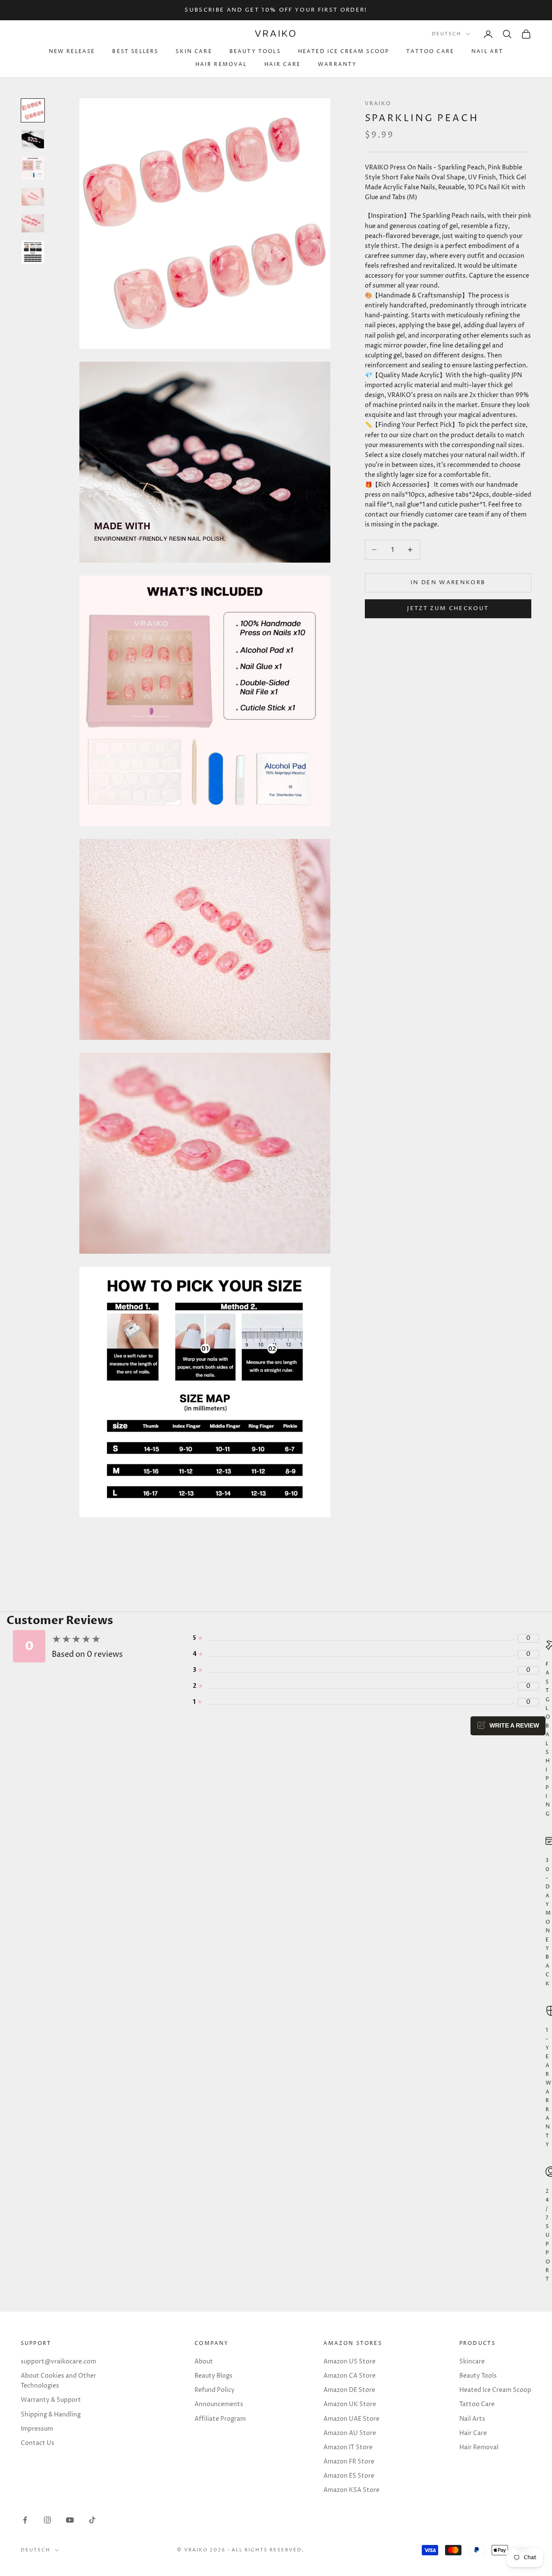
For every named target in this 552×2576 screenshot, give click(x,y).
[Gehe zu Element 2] (33, 139)
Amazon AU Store (350, 2433)
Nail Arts (472, 2419)
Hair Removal (221, 64)
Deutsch (447, 34)
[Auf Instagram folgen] (47, 2520)
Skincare (472, 2362)
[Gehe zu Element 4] (33, 197)
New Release (72, 52)
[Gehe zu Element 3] (33, 168)
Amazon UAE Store (351, 2419)
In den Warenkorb (448, 582)
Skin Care (194, 52)
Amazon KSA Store (351, 2490)
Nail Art (487, 52)
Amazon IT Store (348, 2447)
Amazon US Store (350, 2362)
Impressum (37, 2429)
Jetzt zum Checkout (448, 608)
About (204, 2362)
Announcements (219, 2404)
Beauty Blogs (213, 2376)
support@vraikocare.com (58, 2362)
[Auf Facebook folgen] (25, 2520)
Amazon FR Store (349, 2462)
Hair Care (282, 64)
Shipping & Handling (51, 2415)
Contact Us (38, 2443)
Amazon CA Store (350, 2376)
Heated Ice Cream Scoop (344, 52)
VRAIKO (378, 104)
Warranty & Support (51, 2400)
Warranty (337, 64)
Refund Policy (215, 2390)
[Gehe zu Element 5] (33, 223)
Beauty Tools (255, 52)
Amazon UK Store (350, 2404)
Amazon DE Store (349, 2390)
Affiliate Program (220, 2419)
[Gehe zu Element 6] (33, 252)
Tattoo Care (430, 52)
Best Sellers (135, 52)
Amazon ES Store (349, 2476)
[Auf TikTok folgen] (92, 2520)
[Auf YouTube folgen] (70, 2520)
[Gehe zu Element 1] (33, 110)
